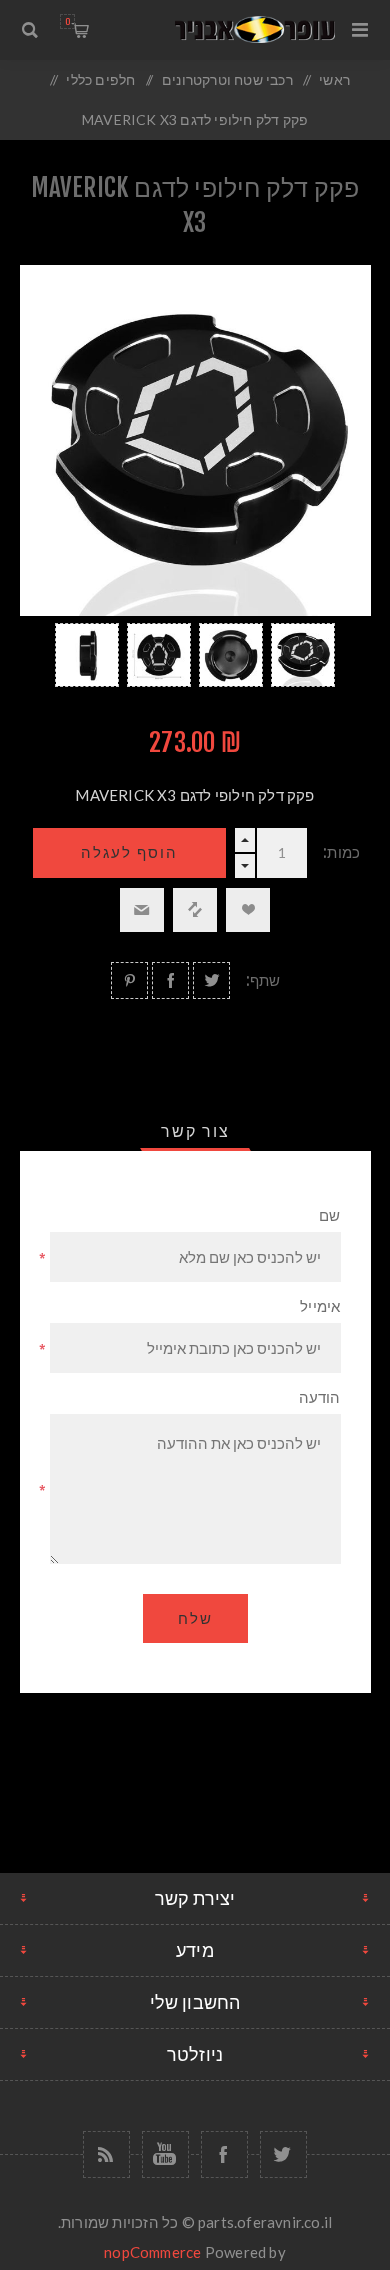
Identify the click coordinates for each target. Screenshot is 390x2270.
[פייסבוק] (224, 2154)
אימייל (320, 1306)
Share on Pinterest (129, 980)
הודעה (320, 1397)
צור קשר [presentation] (195, 1131)
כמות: (341, 852)
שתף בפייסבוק (170, 980)
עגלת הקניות (67, 21)
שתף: (263, 980)
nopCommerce (152, 2252)
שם (329, 1215)
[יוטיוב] (165, 2154)
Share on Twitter (211, 980)
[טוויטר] (283, 2154)
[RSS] (106, 2154)
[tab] (195, 1131)
